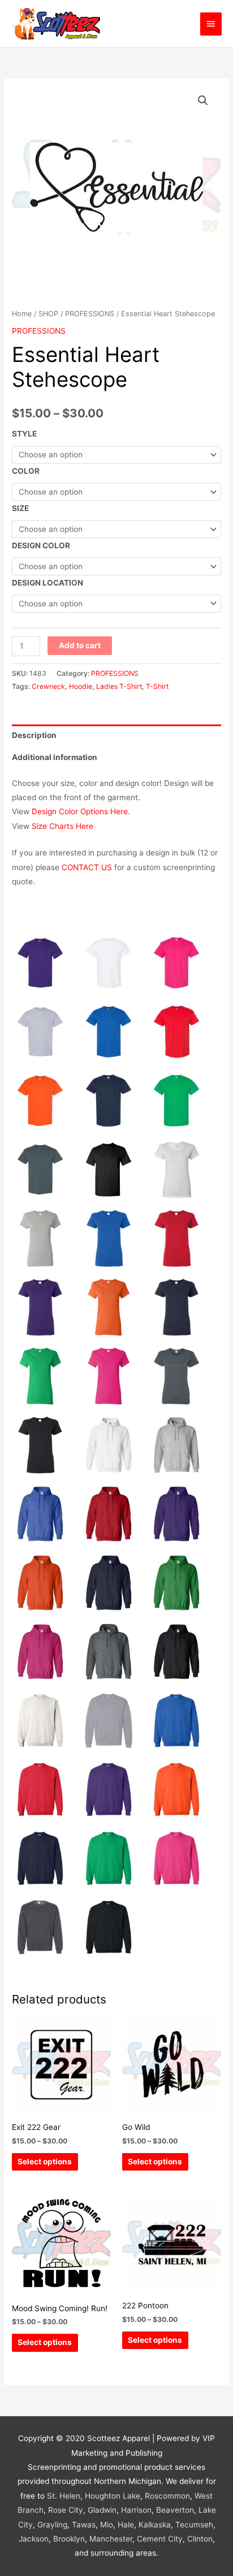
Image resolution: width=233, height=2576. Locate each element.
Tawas (84, 2525)
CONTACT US (87, 867)
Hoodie (81, 686)
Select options (45, 2162)
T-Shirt (157, 686)
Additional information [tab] (55, 757)
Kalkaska (155, 2525)
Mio (107, 2525)
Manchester (111, 2539)
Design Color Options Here (80, 811)
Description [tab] (34, 735)
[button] (203, 101)
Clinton (200, 2539)
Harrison (136, 2510)
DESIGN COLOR (41, 545)
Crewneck (48, 686)
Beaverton (175, 2510)
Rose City (66, 2510)
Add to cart (80, 645)
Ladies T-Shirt (119, 686)
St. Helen (64, 2496)
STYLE (24, 434)
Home (22, 314)
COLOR (26, 471)
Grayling (52, 2525)
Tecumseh (194, 2525)
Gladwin (102, 2510)
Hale (126, 2525)
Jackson (34, 2539)
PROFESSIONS (90, 314)
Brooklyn (69, 2539)
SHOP (48, 314)
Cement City (160, 2539)
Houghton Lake (113, 2496)
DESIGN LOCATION (48, 583)
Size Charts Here (62, 826)
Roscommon (167, 2496)
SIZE (20, 508)
